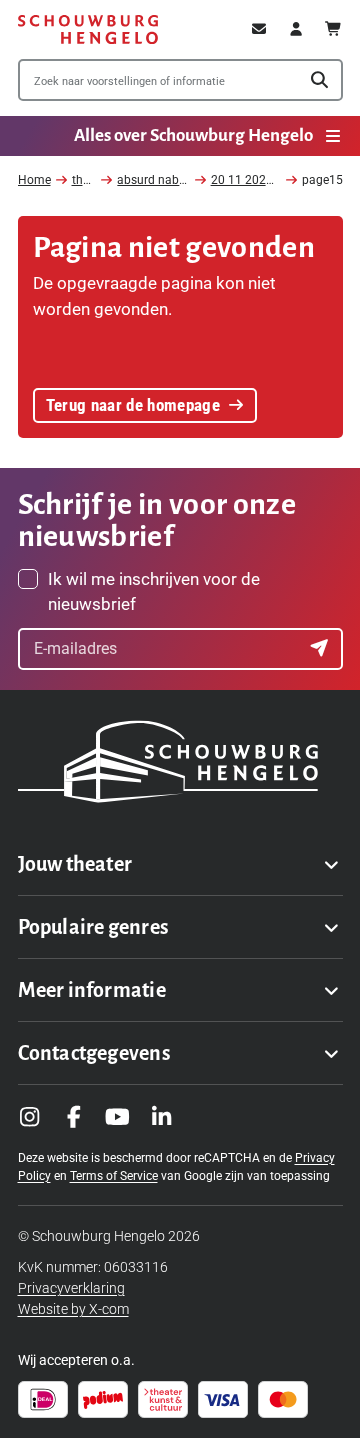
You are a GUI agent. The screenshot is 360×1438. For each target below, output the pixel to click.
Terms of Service (114, 1176)
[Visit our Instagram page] (30, 1117)
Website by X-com (73, 1309)
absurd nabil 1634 (166, 180)
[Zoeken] (319, 80)
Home (34, 180)
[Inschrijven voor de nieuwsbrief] (322, 649)
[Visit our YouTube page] (118, 1117)
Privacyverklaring (71, 1288)
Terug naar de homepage (133, 405)
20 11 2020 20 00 (259, 180)
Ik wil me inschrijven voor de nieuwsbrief (154, 592)
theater (91, 180)
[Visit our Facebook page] (74, 1117)
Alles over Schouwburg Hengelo (193, 135)
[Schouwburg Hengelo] (88, 29)
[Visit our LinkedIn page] (162, 1117)
